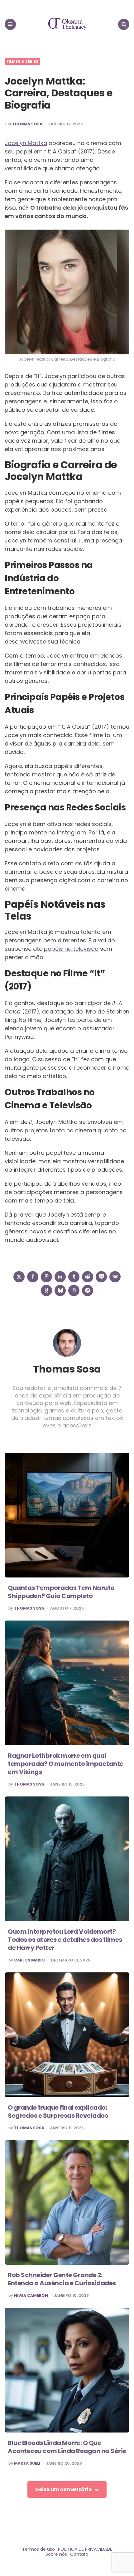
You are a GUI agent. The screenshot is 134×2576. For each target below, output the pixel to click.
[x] (19, 1277)
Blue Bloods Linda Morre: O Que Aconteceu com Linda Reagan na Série (67, 2447)
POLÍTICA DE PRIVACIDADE (85, 2549)
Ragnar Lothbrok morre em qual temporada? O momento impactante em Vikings (66, 1764)
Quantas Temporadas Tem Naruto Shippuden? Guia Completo (61, 1592)
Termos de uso (38, 2549)
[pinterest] (46, 1277)
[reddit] (88, 1277)
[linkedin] (60, 1277)
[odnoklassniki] (46, 1290)
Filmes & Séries (22, 61)
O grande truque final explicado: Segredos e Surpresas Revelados (58, 2112)
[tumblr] (74, 1277)
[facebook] (33, 1277)
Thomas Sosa (27, 124)
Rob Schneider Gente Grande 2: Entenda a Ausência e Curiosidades (62, 2279)
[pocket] (101, 1277)
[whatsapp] (74, 1290)
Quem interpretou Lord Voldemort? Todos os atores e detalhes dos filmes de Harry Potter (65, 1940)
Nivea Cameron (31, 2296)
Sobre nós (56, 2554)
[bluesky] (60, 1290)
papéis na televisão (71, 949)
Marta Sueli (27, 2463)
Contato (79, 2554)
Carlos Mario (29, 1960)
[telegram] (88, 1290)
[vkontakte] (115, 1277)
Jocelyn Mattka (26, 143)
